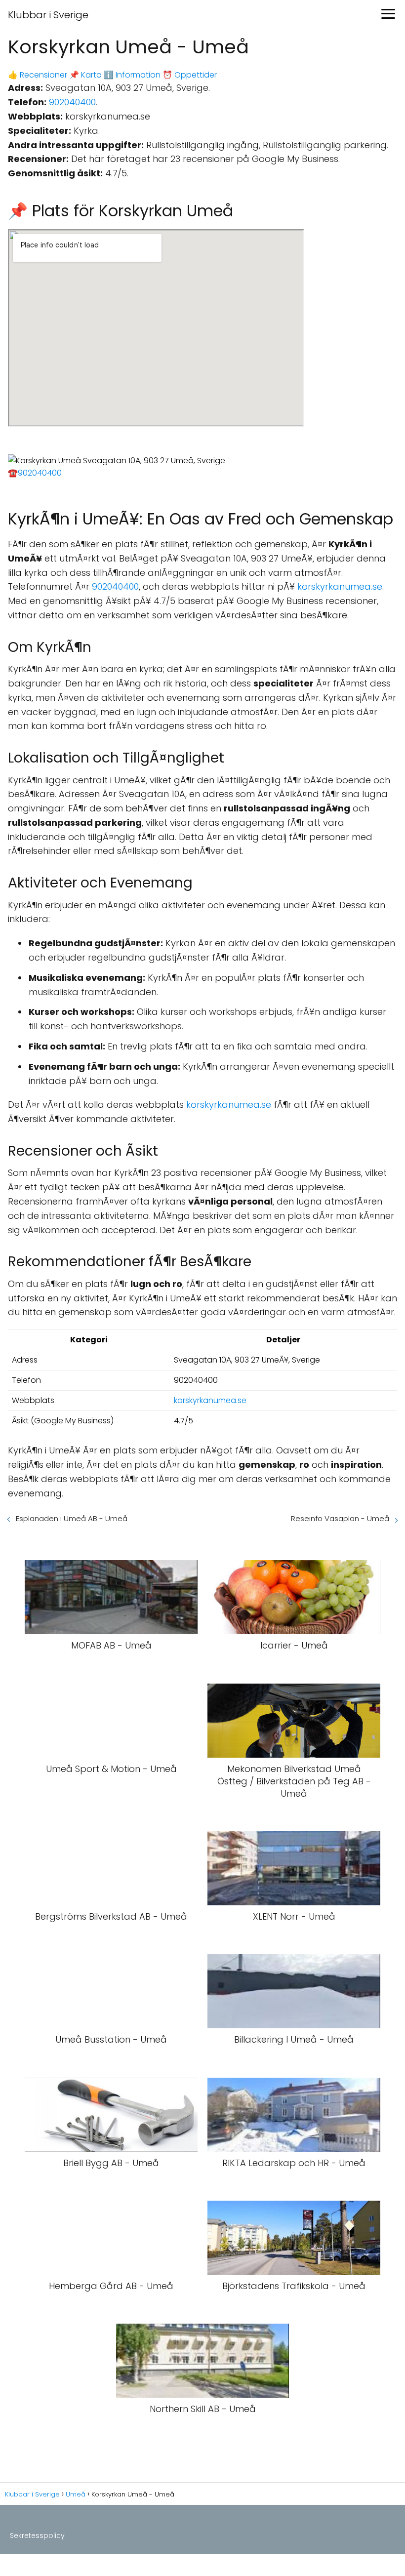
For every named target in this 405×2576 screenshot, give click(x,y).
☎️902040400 (35, 473)
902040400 (72, 102)
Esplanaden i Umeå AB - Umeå (72, 1518)
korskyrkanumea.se (340, 586)
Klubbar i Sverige (48, 15)
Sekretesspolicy (37, 2536)
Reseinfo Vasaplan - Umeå (340, 1518)
